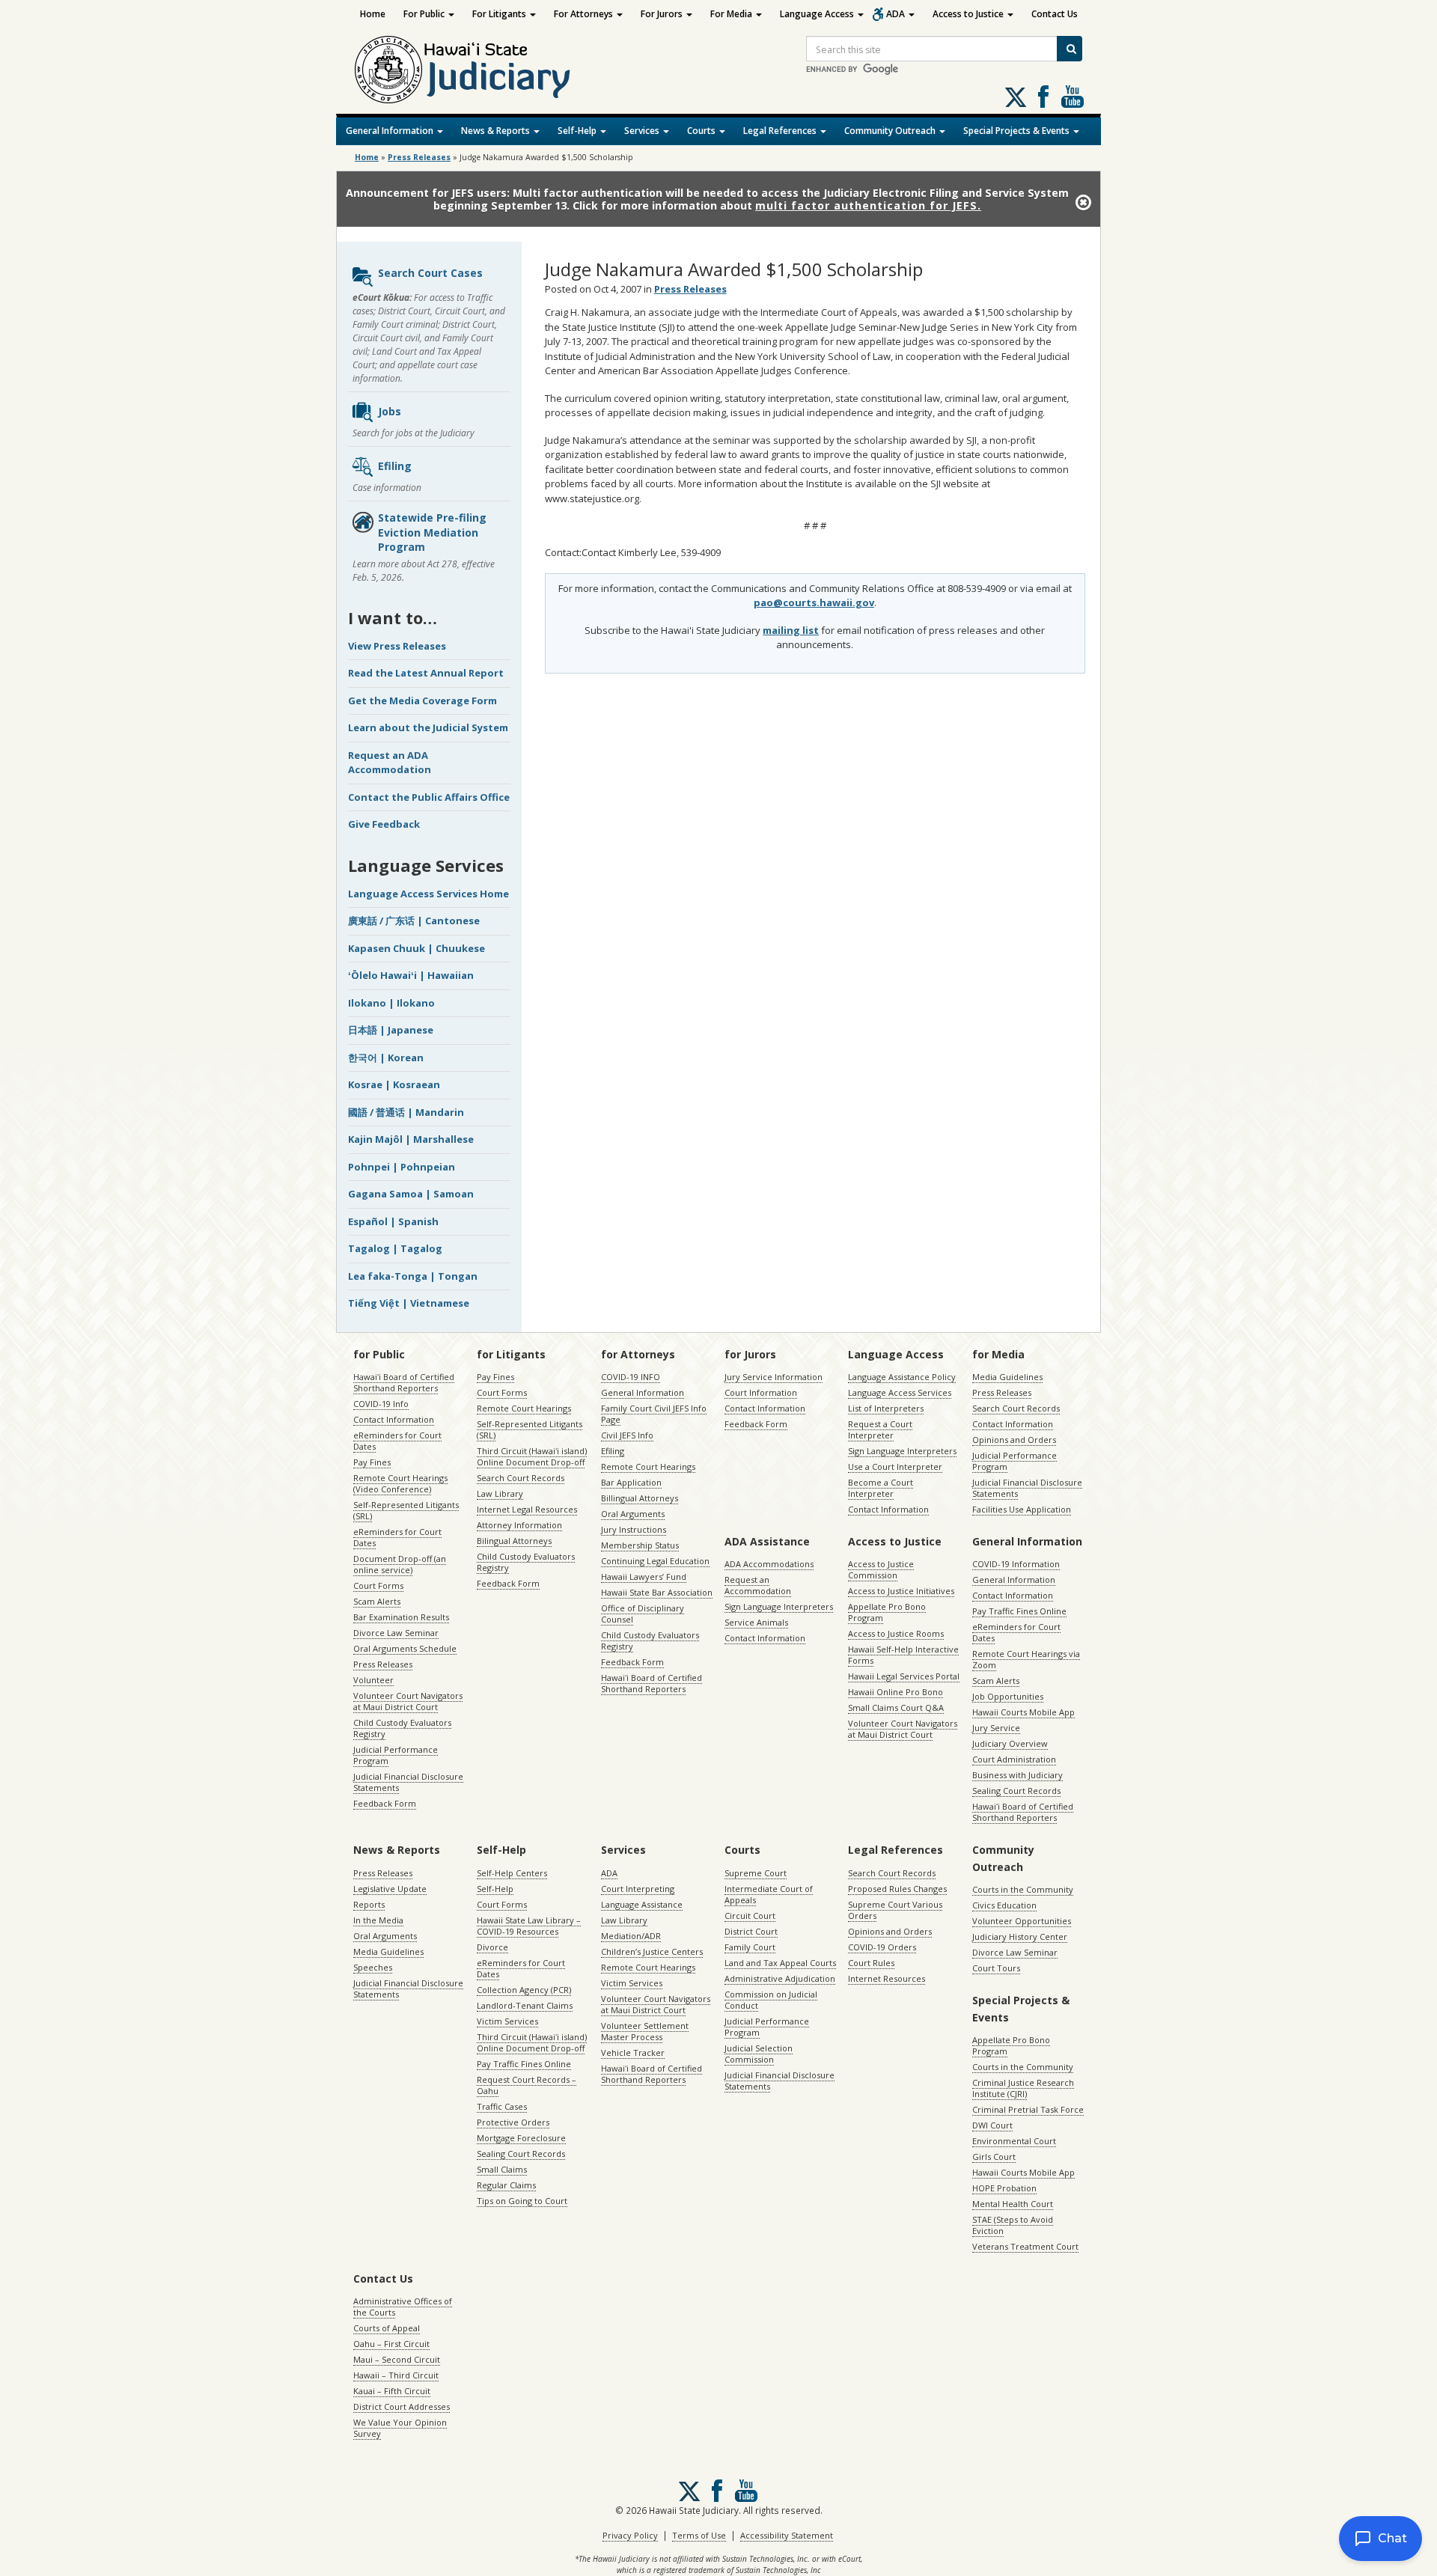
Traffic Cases (502, 2106)
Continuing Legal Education (655, 1561)
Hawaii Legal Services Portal (904, 1676)
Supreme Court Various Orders (895, 1910)
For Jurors (663, 14)
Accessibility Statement (787, 2535)
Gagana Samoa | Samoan (411, 1194)
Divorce (492, 1947)
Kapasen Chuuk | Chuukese (417, 948)
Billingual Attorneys (640, 1498)
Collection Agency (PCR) (524, 1990)
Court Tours (996, 1968)
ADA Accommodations (769, 1564)
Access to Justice (969, 14)
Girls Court (994, 2157)
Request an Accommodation (758, 1585)
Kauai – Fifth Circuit (392, 2391)
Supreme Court (756, 1873)
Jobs (390, 411)
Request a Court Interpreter (880, 1429)
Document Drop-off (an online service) (400, 1564)
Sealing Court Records (1016, 1791)
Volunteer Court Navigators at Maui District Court (408, 1701)
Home (373, 14)
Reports (369, 1904)
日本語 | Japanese (391, 1030)
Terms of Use (699, 2535)
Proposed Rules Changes (897, 1889)
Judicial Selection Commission (759, 2054)
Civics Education (1004, 1905)
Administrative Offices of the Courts (403, 2307)
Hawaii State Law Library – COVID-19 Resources (529, 1926)
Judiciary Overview (1010, 1743)
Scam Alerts (377, 1601)
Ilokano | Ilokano (391, 1003)
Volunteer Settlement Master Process (645, 2031)
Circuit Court (750, 1916)
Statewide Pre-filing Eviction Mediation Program (432, 532)
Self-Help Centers (512, 1873)
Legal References (781, 131)
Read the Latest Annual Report (426, 673)
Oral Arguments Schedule (405, 1648)
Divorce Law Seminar (396, 1633)
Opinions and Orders (1014, 1440)
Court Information (761, 1392)
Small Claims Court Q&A (896, 1707)
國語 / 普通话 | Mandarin (406, 1112)
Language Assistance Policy (902, 1377)
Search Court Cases (430, 273)
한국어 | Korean (386, 1057)
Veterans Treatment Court (1025, 2246)
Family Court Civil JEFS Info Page (654, 1414)
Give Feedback (384, 824)
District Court (751, 1931)
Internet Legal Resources (527, 1509)
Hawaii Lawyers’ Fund (644, 1577)
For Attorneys (585, 14)
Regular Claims (506, 2185)
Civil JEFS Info (627, 1435)
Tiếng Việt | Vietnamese (409, 1303)
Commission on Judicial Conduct (771, 2000)
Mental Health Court (1013, 2204)
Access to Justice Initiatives (901, 1591)
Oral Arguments (633, 1514)
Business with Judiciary (1018, 1775)
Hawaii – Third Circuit (396, 2375)
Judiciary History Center (1020, 1936)
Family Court (750, 1947)
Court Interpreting (638, 1889)
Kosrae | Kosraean (394, 1084)
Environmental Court (1014, 2141)
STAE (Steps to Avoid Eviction (1013, 2225)
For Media (732, 14)
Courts (702, 131)
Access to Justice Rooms (896, 1633)
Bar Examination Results (401, 1617)
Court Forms (378, 1585)
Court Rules (871, 1963)
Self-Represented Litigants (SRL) (406, 1510)
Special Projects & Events (1018, 131)
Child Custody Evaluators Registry (402, 1728)
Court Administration (1014, 1759)
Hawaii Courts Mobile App (1023, 1712)
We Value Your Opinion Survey (400, 2428)
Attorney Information (519, 1525)
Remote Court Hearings (524, 1408)
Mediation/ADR (631, 1936)
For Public (425, 14)
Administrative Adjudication (780, 1978)
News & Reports (497, 131)
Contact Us (1055, 14)
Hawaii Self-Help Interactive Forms (903, 1655)
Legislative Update (390, 1889)
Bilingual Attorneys (514, 1541)
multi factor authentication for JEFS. (868, 205)
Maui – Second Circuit (397, 2359)
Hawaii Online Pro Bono (896, 1692)
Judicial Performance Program (396, 1755)
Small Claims (502, 2169)
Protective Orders (513, 2122)
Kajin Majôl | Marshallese (411, 1139)
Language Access (818, 14)
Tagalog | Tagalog (395, 1248)
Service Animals (756, 1622)
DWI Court (992, 2125)
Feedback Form (385, 1803)
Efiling (395, 466)
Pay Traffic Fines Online (1019, 1611)
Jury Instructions (634, 1529)
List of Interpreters (886, 1408)
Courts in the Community (1023, 1889)
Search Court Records (521, 1478)
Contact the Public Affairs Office (429, 797)
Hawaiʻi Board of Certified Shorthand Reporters (404, 1382)
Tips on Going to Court (522, 2201)
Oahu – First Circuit (391, 2344)
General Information (391, 131)
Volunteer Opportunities (1022, 1921)
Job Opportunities (1008, 1696)
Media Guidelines (1007, 1377)
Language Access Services (900, 1392)
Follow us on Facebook (1043, 97)
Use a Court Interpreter (895, 1466)
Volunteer (373, 1680)
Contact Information (394, 1419)
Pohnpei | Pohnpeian (402, 1167)
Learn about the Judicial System (428, 727)
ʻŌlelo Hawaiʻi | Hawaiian (411, 975)
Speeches (373, 1967)
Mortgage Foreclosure (521, 2138)
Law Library (500, 1493)
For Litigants (500, 14)
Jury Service (996, 1728)
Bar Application (631, 1482)
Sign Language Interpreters (902, 1451)
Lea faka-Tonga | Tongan (413, 1276)
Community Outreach (891, 131)
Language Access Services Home (428, 894)
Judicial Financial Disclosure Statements (408, 1782)
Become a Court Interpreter (881, 1488)
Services (643, 131)
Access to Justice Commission (881, 1569)
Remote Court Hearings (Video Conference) (400, 1483)
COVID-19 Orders (882, 1947)
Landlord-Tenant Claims (525, 2005)
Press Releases (419, 157)
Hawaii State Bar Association (657, 1592)
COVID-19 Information (1016, 1564)
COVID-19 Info (381, 1404)
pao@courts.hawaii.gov (814, 602)
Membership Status (640, 1545)
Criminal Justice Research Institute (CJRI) (1023, 2088)
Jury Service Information (774, 1377)
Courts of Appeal (387, 2328)
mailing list (791, 630)
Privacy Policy (630, 2535)
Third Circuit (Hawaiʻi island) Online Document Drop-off (532, 1456)
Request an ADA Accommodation (390, 763)
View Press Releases (397, 646)
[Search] (1070, 49)
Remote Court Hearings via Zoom (1026, 1659)
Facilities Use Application (1022, 1509)
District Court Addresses (402, 2406)
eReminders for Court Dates (397, 1441)
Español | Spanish (393, 1221)
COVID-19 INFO (631, 1377)
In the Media (378, 1920)
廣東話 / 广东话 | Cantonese (414, 921)
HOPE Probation (1004, 2188)
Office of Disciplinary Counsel (643, 1614)
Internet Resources (887, 1978)
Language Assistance (642, 1904)
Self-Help (578, 131)
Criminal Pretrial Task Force (1028, 2109)
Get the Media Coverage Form (422, 701)
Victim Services (507, 2021)
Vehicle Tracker (633, 2052)
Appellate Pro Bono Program (887, 1612)
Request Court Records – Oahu (527, 2085)
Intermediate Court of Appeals (769, 1894)
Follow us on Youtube (1073, 97)
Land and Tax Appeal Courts (780, 1963)
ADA (897, 14)
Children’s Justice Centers (652, 1951)
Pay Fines (372, 1462)
